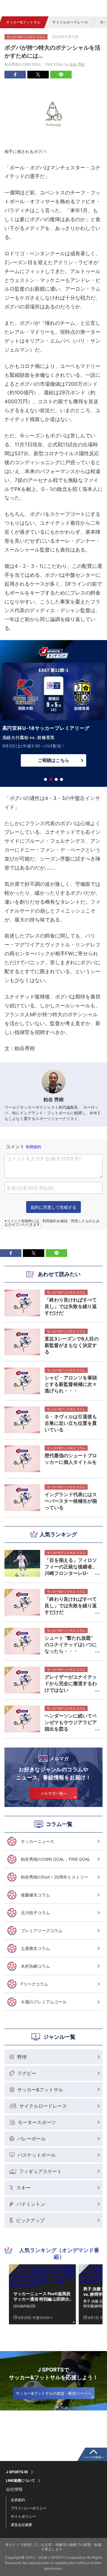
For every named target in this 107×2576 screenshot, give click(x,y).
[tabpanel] (53, 716)
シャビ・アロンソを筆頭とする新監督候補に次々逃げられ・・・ (71, 1384)
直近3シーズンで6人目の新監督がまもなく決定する (72, 1345)
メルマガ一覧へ (54, 1793)
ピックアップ (30, 2220)
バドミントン (31, 2204)
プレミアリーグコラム (42, 1930)
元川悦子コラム (35, 1913)
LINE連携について (21, 2481)
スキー (23, 2188)
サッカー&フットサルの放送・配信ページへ (54, 2393)
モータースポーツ (37, 2122)
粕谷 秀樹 (77, 64)
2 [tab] (51, 779)
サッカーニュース (37, 1841)
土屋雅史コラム (35, 1948)
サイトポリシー (23, 2516)
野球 (22, 2057)
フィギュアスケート (40, 2171)
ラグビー (27, 2073)
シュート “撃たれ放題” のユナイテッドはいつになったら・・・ (71, 1644)
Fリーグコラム (34, 1984)
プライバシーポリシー (29, 2508)
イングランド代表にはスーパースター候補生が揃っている (71, 1501)
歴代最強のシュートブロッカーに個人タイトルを (71, 1459)
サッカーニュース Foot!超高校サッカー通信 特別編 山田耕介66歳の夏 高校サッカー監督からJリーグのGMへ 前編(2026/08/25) (42, 2296)
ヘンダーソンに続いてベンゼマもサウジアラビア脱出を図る (71, 1722)
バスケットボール (37, 2155)
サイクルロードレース (70, 22)
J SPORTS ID (17, 2472)
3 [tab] (56, 779)
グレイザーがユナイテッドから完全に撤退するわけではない (71, 1683)
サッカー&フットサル (23, 22)
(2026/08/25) (24, 2306)
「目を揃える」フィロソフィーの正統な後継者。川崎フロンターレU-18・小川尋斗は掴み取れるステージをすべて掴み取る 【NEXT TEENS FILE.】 (71, 1567)
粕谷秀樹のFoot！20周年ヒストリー (55, 1877)
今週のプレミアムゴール (44, 2002)
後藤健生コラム (35, 1895)
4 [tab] (62, 779)
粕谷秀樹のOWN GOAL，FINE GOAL (56, 1859)
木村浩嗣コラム (35, 1966)
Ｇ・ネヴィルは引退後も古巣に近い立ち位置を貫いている (71, 1423)
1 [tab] (45, 779)
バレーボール (32, 2139)
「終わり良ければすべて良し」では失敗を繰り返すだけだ (71, 1606)
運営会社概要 (21, 2525)
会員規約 (18, 2500)
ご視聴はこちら (53, 760)
